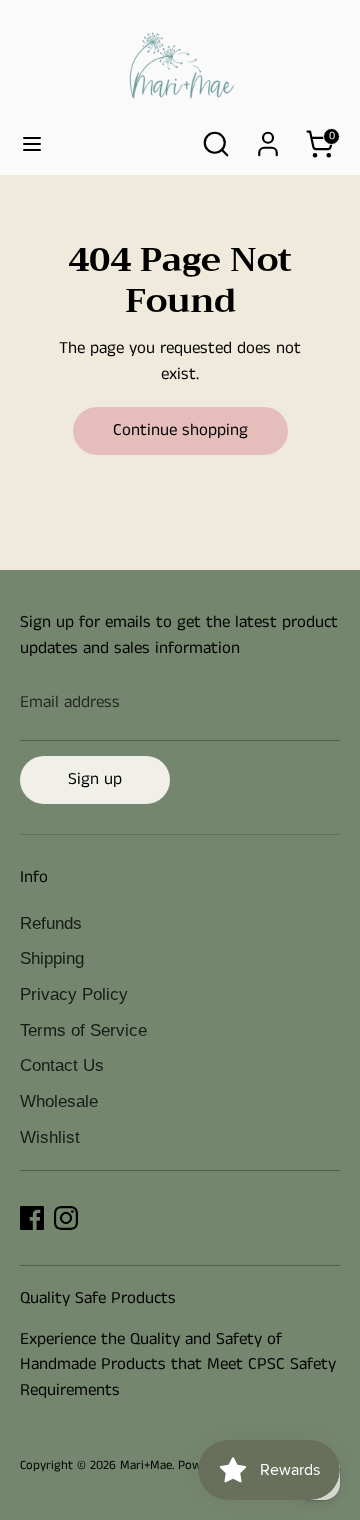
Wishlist (50, 1137)
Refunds (51, 923)
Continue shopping (180, 430)
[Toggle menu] (32, 144)
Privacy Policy (74, 994)
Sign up (95, 779)
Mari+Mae (146, 1465)
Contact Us (62, 1065)
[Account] (268, 136)
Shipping (52, 958)
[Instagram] (66, 1218)
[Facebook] (32, 1218)
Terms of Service (83, 1030)
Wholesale (59, 1101)
